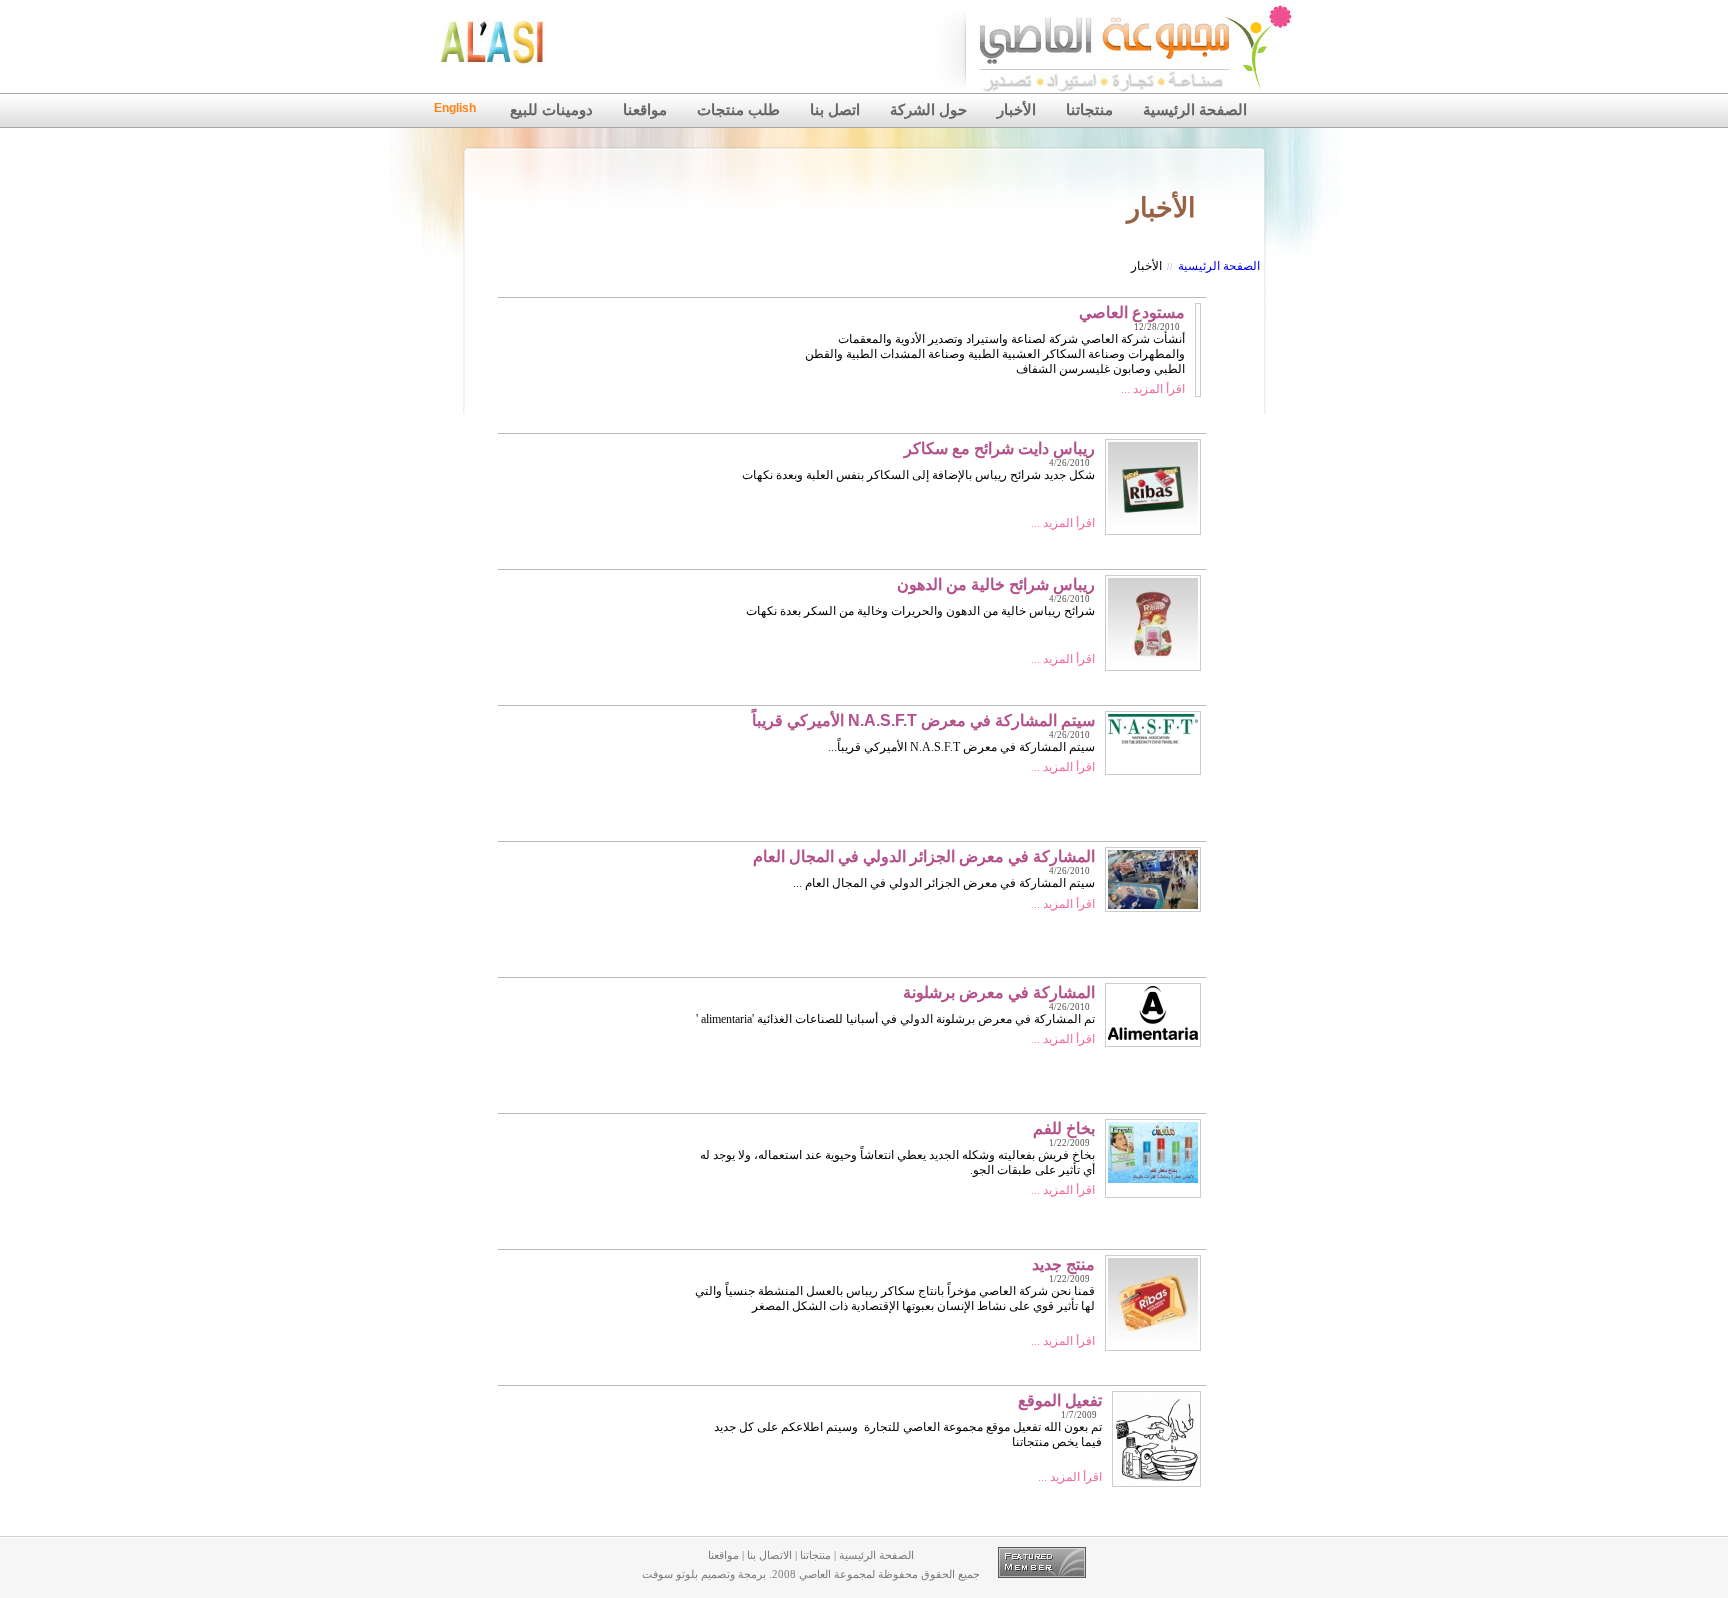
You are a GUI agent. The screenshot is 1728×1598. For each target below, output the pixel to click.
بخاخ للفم (1064, 1128)
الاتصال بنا (769, 1555)
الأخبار (1016, 110)
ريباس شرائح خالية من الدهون (996, 584)
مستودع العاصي (1132, 312)
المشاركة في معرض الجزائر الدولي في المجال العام (924, 856)
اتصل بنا (835, 110)
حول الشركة (928, 110)
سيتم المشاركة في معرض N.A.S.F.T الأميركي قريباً (923, 720)
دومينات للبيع (551, 110)
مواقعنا (645, 110)
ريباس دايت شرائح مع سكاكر (999, 448)
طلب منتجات (738, 110)
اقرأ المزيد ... (1153, 389)
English (455, 108)
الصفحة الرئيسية (1195, 110)
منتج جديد (1063, 1264)
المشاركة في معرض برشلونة (999, 992)
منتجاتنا (1089, 110)
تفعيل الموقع (1060, 1400)
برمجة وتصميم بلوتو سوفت (704, 1574)
